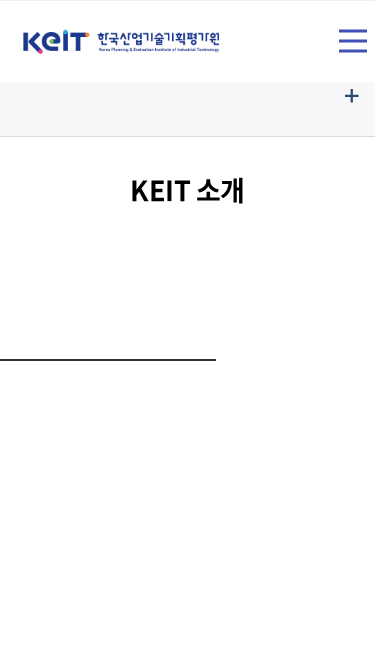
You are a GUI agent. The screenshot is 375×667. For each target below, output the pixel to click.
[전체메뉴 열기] (353, 41)
